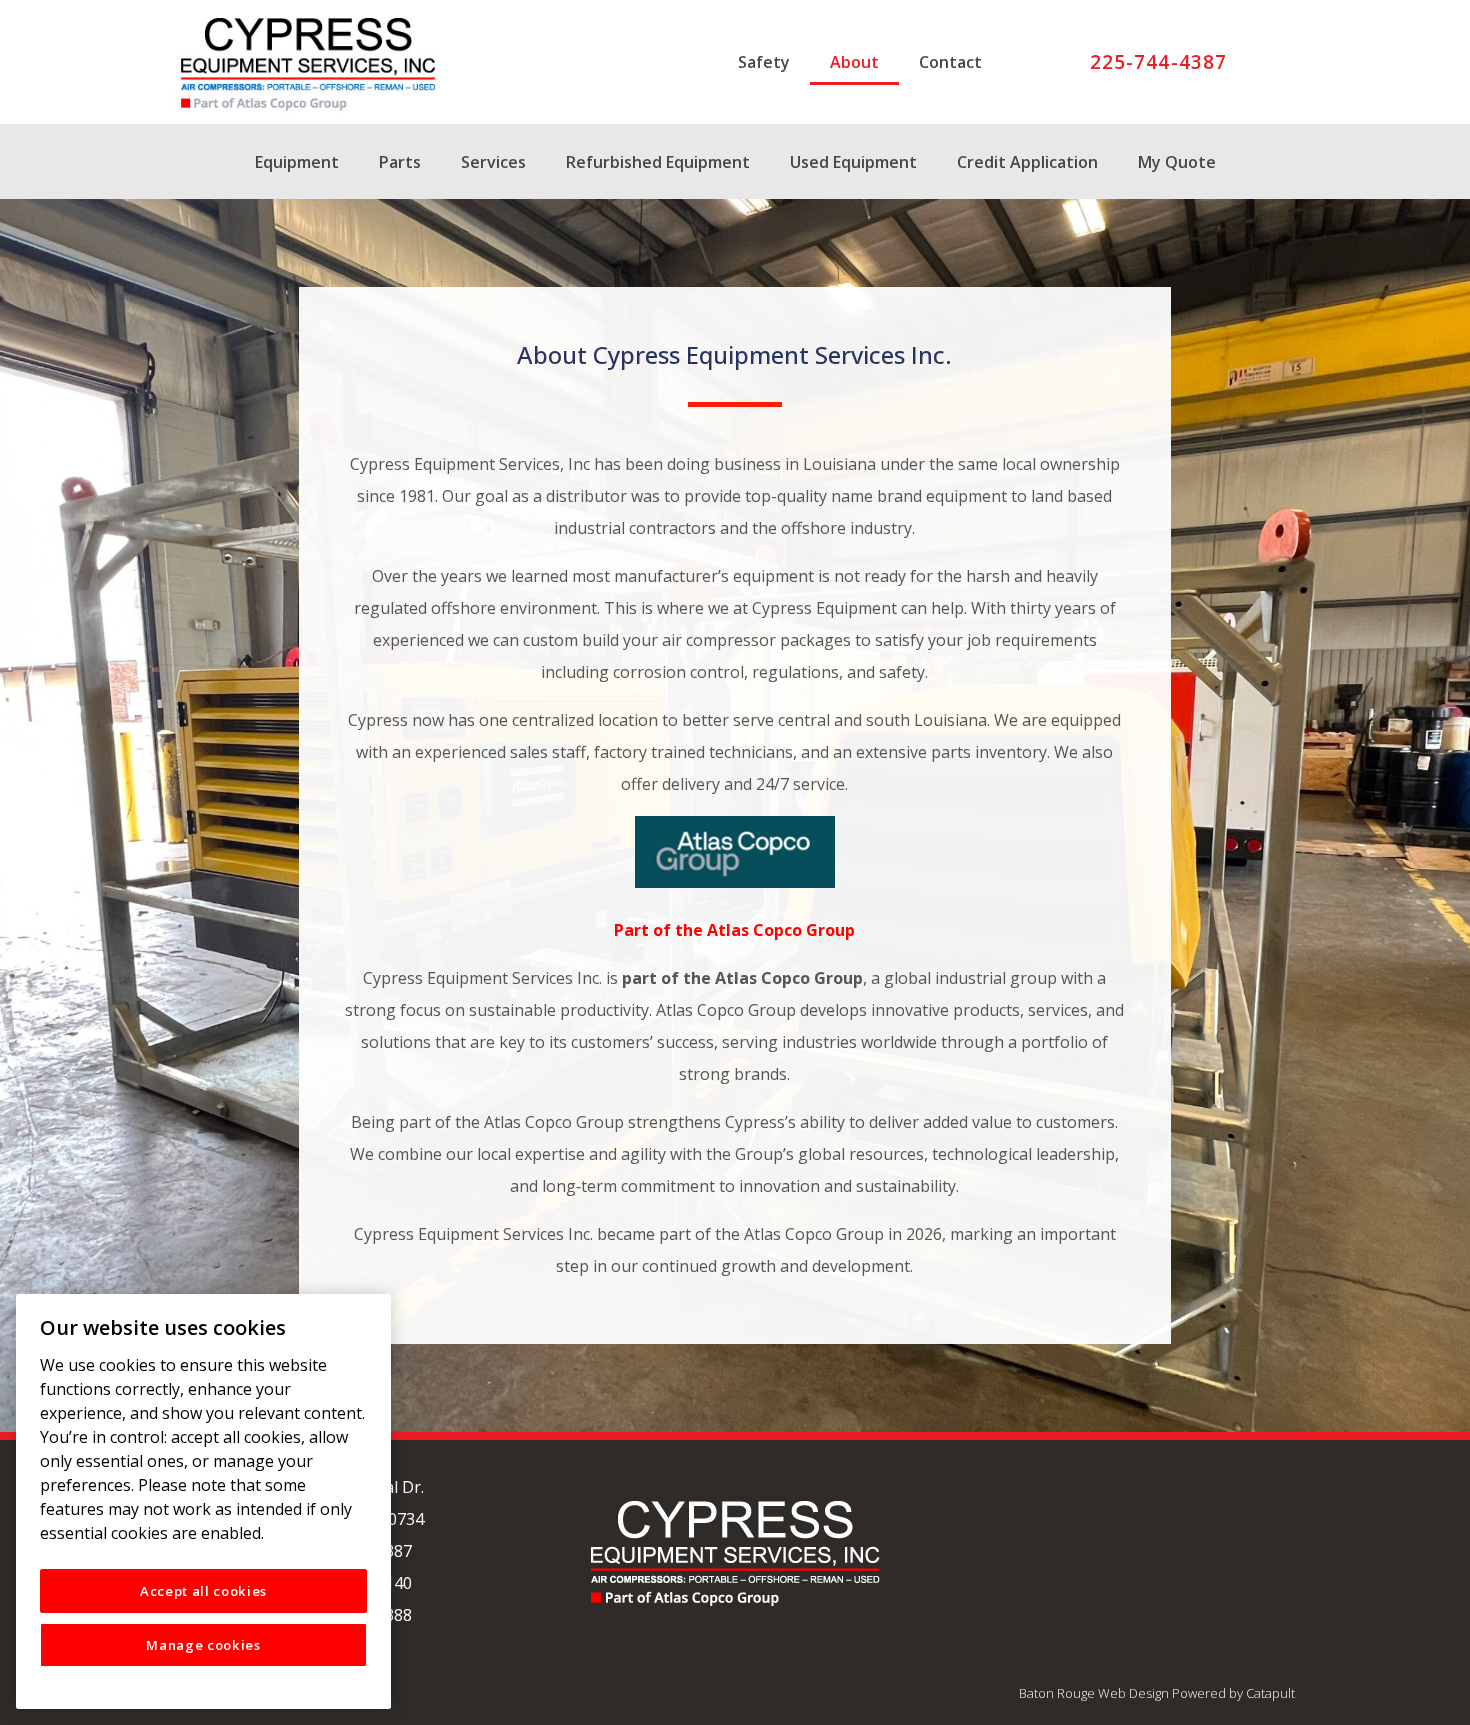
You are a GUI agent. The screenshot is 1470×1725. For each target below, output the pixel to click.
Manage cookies (203, 1645)
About (854, 62)
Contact (950, 62)
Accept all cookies (203, 1591)
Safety (764, 62)
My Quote (1177, 162)
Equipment (297, 162)
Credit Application (1027, 162)
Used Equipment (853, 162)
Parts (400, 162)
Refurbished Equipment (658, 162)
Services (493, 162)
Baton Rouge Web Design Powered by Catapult (1157, 1693)
